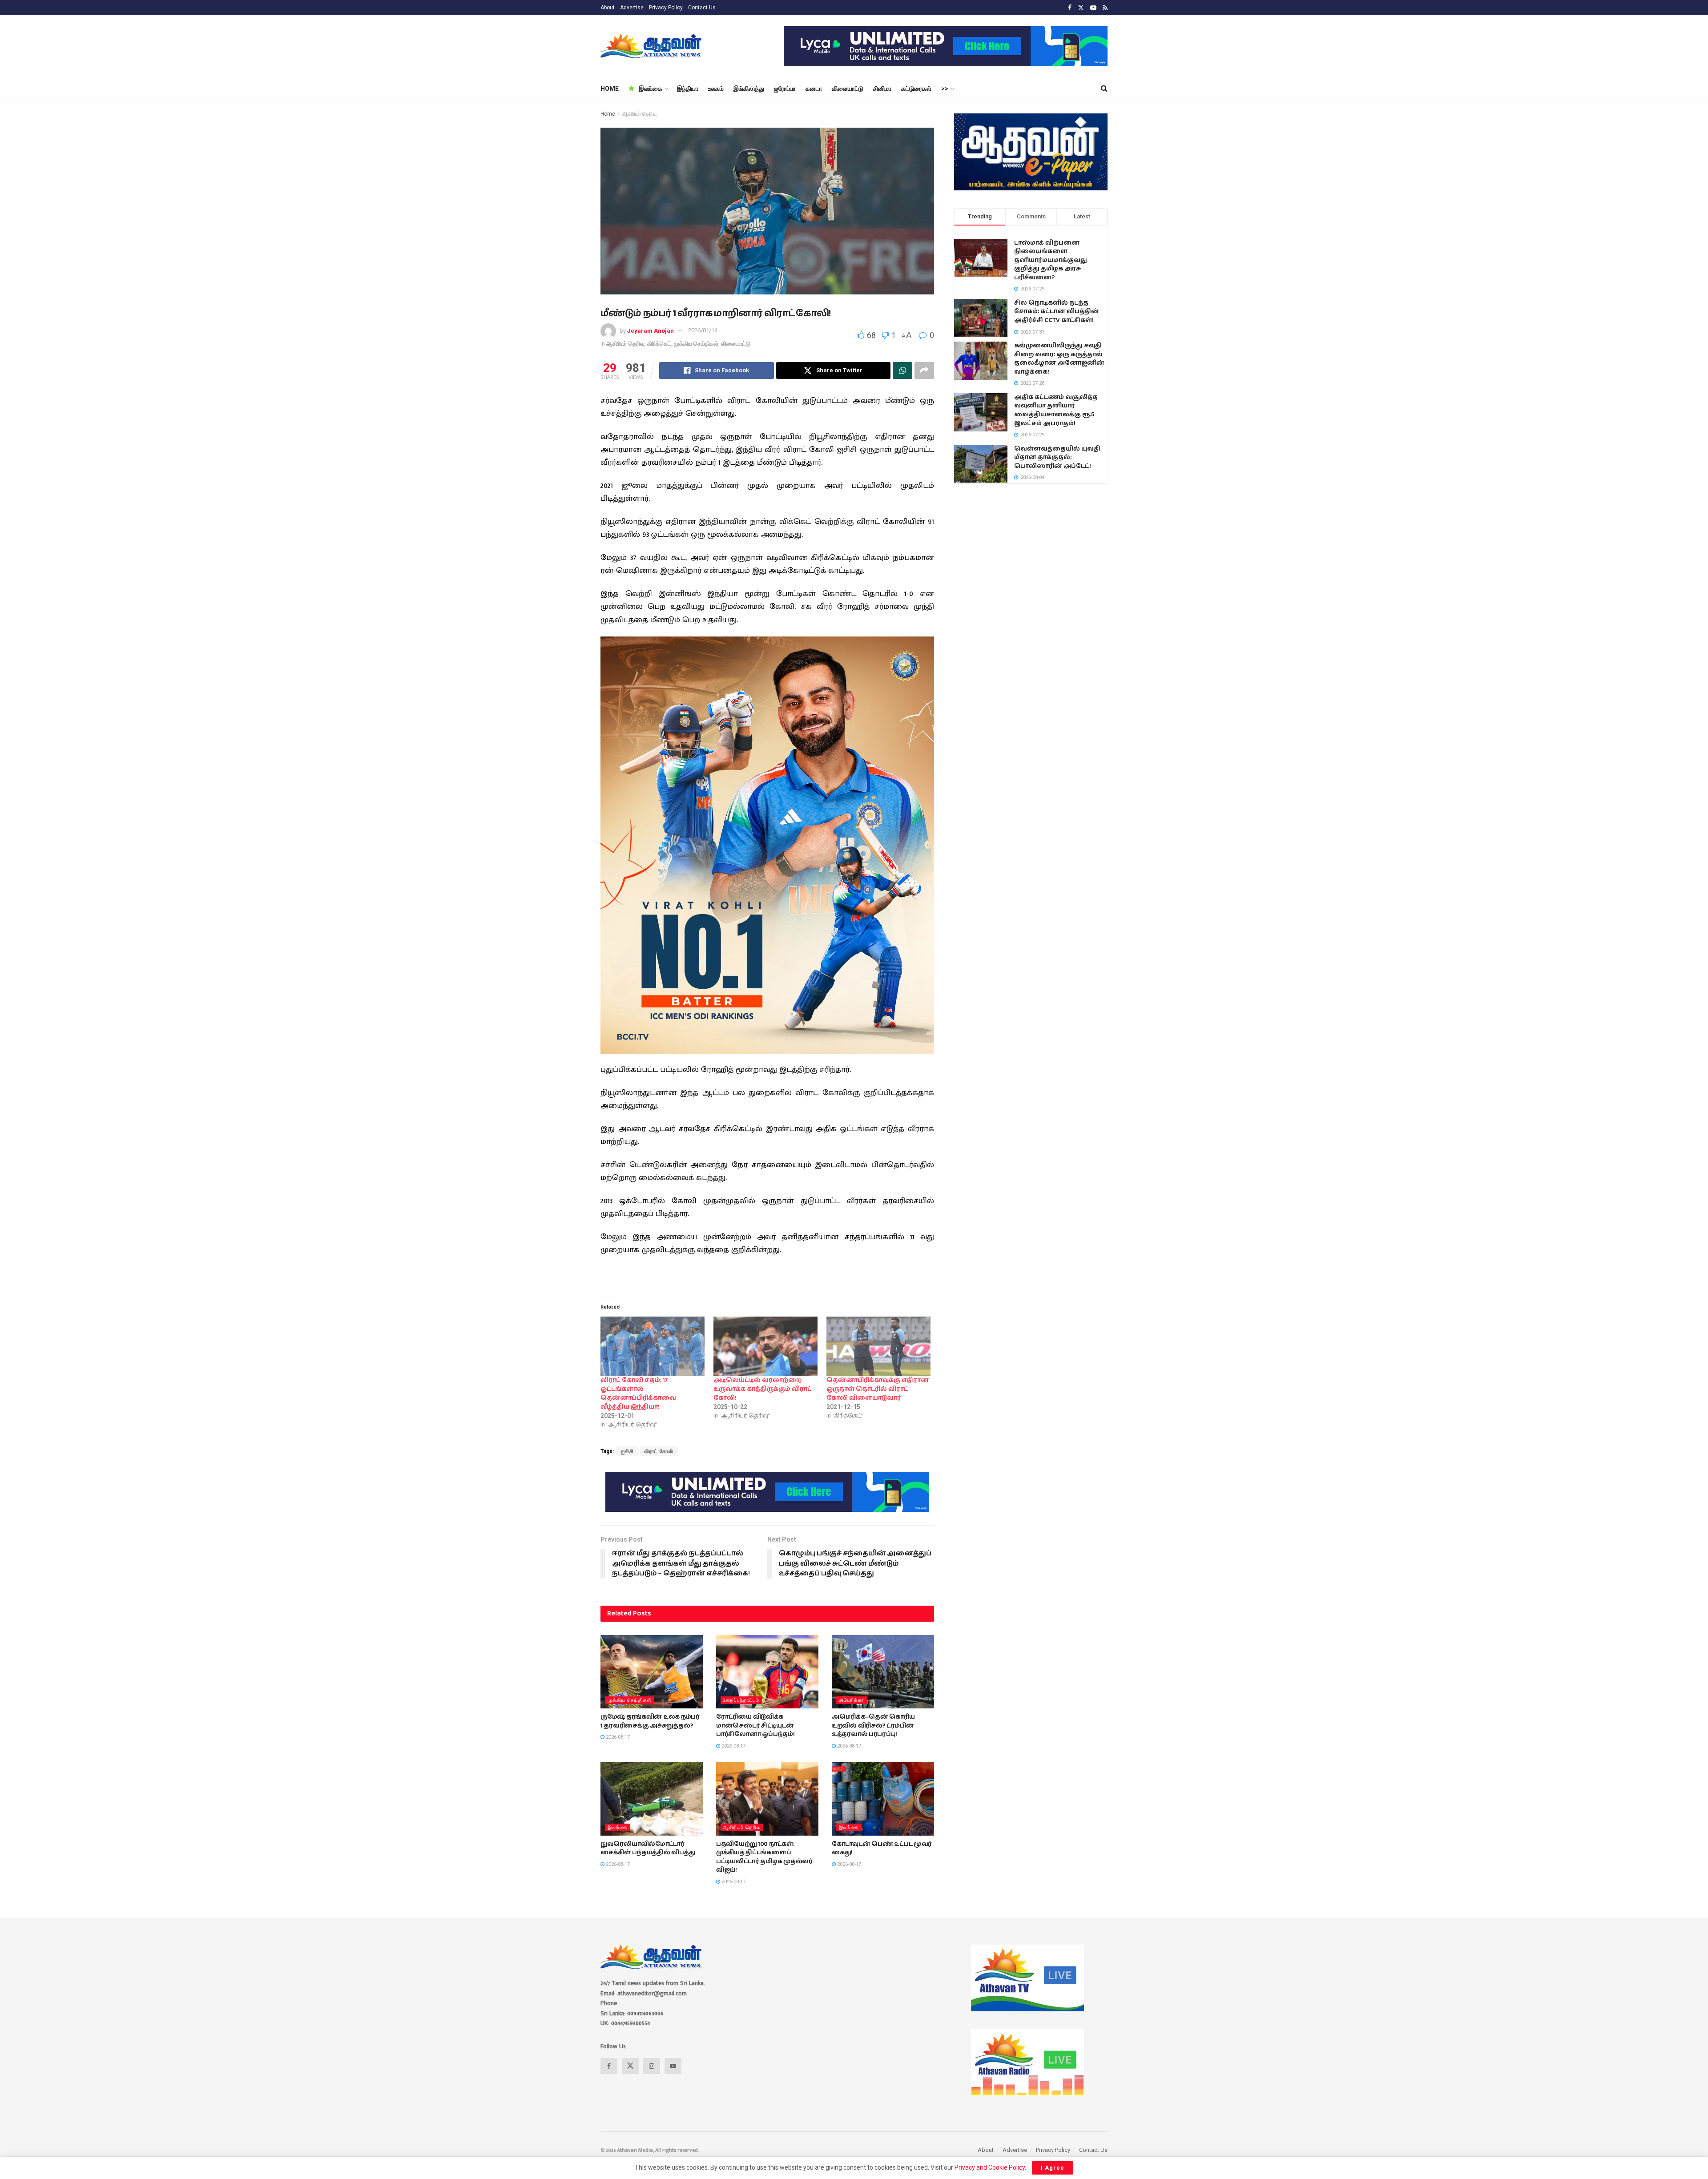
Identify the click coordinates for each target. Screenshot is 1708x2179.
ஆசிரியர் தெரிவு (639, 114)
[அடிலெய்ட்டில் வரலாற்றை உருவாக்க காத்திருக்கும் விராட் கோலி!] (765, 1346)
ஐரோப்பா (785, 89)
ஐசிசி (627, 1451)
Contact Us (702, 8)
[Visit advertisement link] (946, 46)
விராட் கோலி (659, 1451)
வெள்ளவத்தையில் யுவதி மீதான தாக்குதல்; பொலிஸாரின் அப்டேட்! (1057, 457)
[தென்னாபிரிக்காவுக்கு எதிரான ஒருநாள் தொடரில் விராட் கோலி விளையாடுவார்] (878, 1346)
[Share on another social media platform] (924, 371)
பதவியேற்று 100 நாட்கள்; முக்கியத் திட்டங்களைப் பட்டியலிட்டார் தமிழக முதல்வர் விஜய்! (764, 1857)
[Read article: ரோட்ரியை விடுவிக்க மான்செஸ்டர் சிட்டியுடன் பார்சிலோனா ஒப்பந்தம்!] (767, 1672)
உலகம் (716, 89)
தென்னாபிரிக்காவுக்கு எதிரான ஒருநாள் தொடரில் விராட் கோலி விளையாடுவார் (878, 1389)
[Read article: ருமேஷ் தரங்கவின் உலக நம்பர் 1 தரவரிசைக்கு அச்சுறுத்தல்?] (652, 1672)
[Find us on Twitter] (1081, 8)
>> (945, 89)
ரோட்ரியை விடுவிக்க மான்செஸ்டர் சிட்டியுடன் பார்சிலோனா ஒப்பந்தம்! (755, 1726)
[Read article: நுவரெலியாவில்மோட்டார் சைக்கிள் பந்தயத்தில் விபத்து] (652, 1799)
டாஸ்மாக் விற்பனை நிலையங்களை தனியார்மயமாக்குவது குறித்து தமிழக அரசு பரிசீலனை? (1051, 260)
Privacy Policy (666, 8)
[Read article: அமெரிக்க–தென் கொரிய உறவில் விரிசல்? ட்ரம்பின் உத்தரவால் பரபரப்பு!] (883, 1672)
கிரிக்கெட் (659, 344)
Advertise (632, 8)
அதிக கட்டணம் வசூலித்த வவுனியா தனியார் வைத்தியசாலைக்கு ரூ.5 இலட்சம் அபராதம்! (1056, 410)
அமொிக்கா (852, 1700)
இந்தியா (688, 89)
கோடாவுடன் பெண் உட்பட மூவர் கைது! (882, 1849)
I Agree (1053, 2168)
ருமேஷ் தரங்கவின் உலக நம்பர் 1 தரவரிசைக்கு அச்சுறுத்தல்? (650, 1721)
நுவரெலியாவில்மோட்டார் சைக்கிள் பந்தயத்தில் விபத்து (648, 1849)
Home (608, 114)
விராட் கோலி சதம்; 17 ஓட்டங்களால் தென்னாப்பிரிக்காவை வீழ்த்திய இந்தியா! (638, 1394)
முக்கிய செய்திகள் (696, 344)
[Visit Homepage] (652, 46)
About (608, 8)
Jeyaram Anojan (651, 330)
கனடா (814, 89)
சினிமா (882, 89)
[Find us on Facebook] (1070, 8)
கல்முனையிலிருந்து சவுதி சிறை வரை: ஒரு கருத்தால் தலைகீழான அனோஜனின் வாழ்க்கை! (1059, 359)
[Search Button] (1104, 89)
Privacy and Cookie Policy (990, 2167)
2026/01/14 (703, 330)
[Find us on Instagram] (652, 2066)
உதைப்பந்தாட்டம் (741, 1700)
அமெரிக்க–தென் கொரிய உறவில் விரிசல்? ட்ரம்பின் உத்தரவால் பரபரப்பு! (873, 1726)
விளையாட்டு (848, 89)
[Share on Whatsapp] (902, 371)
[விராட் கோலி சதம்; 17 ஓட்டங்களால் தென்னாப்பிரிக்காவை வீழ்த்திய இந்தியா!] (653, 1346)
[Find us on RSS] (1105, 8)
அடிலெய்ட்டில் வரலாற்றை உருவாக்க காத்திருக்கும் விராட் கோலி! (763, 1389)
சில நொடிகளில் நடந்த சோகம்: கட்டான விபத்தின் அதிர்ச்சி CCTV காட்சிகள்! (1057, 312)
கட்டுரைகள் (916, 89)
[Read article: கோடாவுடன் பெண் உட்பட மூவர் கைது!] (883, 1799)
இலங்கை (651, 89)
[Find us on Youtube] (1093, 8)
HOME (610, 89)
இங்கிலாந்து (749, 89)
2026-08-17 (617, 1737)
